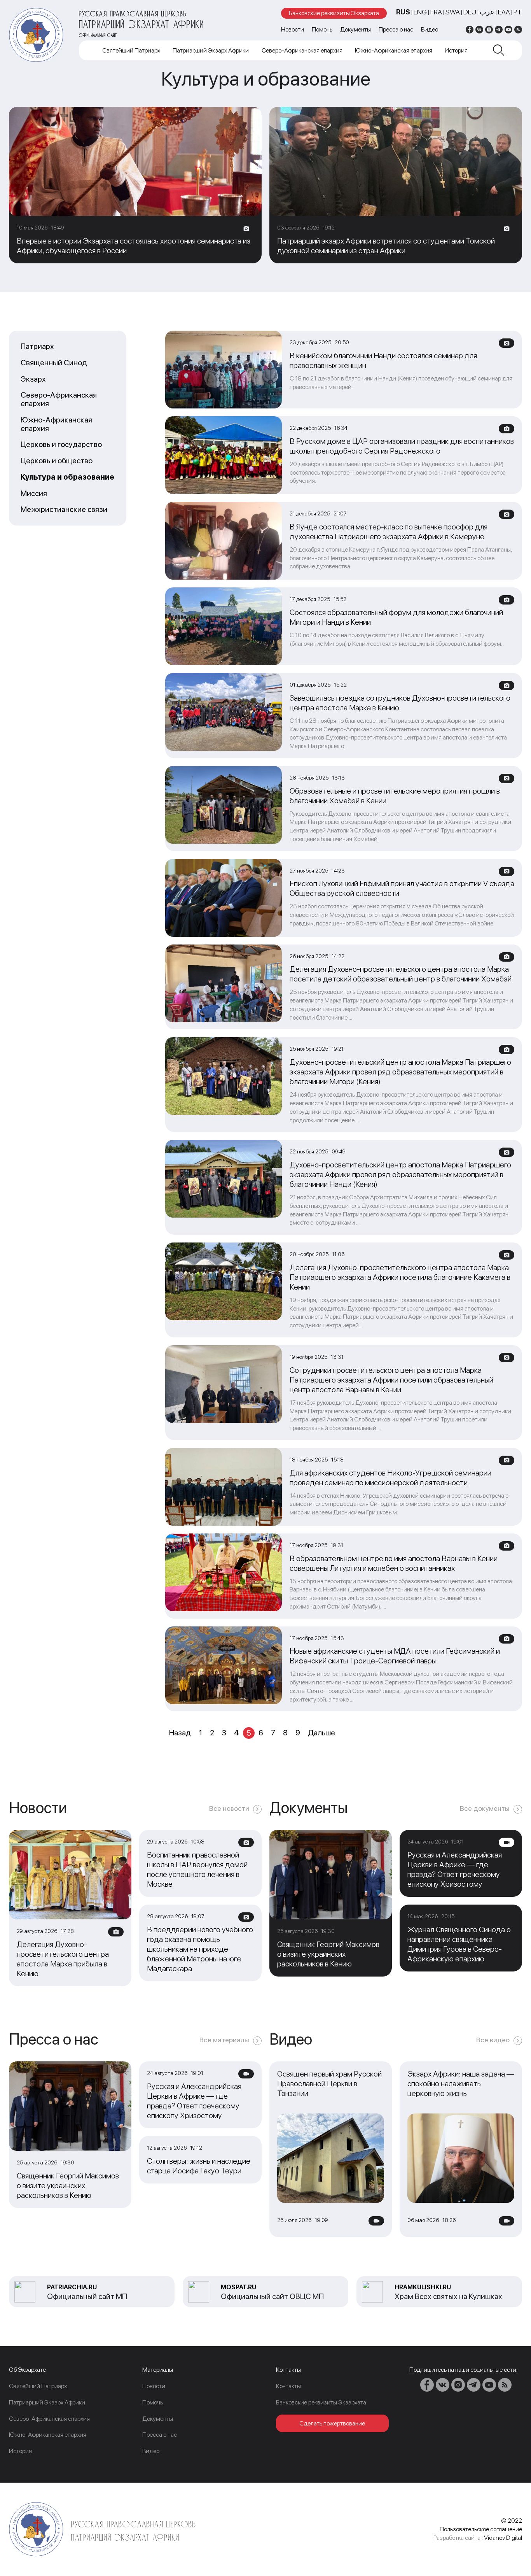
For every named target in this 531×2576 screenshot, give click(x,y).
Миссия (34, 494)
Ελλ (504, 12)
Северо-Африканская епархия (302, 50)
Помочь (322, 29)
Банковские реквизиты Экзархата (334, 13)
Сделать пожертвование (332, 2423)
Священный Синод (54, 363)
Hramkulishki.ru (423, 2287)
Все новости (229, 1808)
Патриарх (37, 347)
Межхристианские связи (64, 510)
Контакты (288, 2386)
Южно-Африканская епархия (394, 50)
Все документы (485, 1808)
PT (518, 12)
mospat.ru (238, 2287)
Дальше (321, 1733)
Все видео (493, 2040)
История (456, 50)
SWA (453, 12)
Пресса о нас (396, 29)
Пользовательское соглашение (481, 2529)
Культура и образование (67, 477)
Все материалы (224, 2040)
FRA (436, 12)
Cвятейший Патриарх (131, 50)
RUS (403, 12)
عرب (487, 12)
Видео (430, 29)
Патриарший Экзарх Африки (211, 50)
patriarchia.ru (72, 2287)
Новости (293, 29)
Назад (180, 1733)
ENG (420, 12)
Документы (355, 29)
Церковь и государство (61, 445)
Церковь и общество (57, 461)
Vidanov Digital (503, 2538)
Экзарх (33, 379)
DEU (470, 12)
